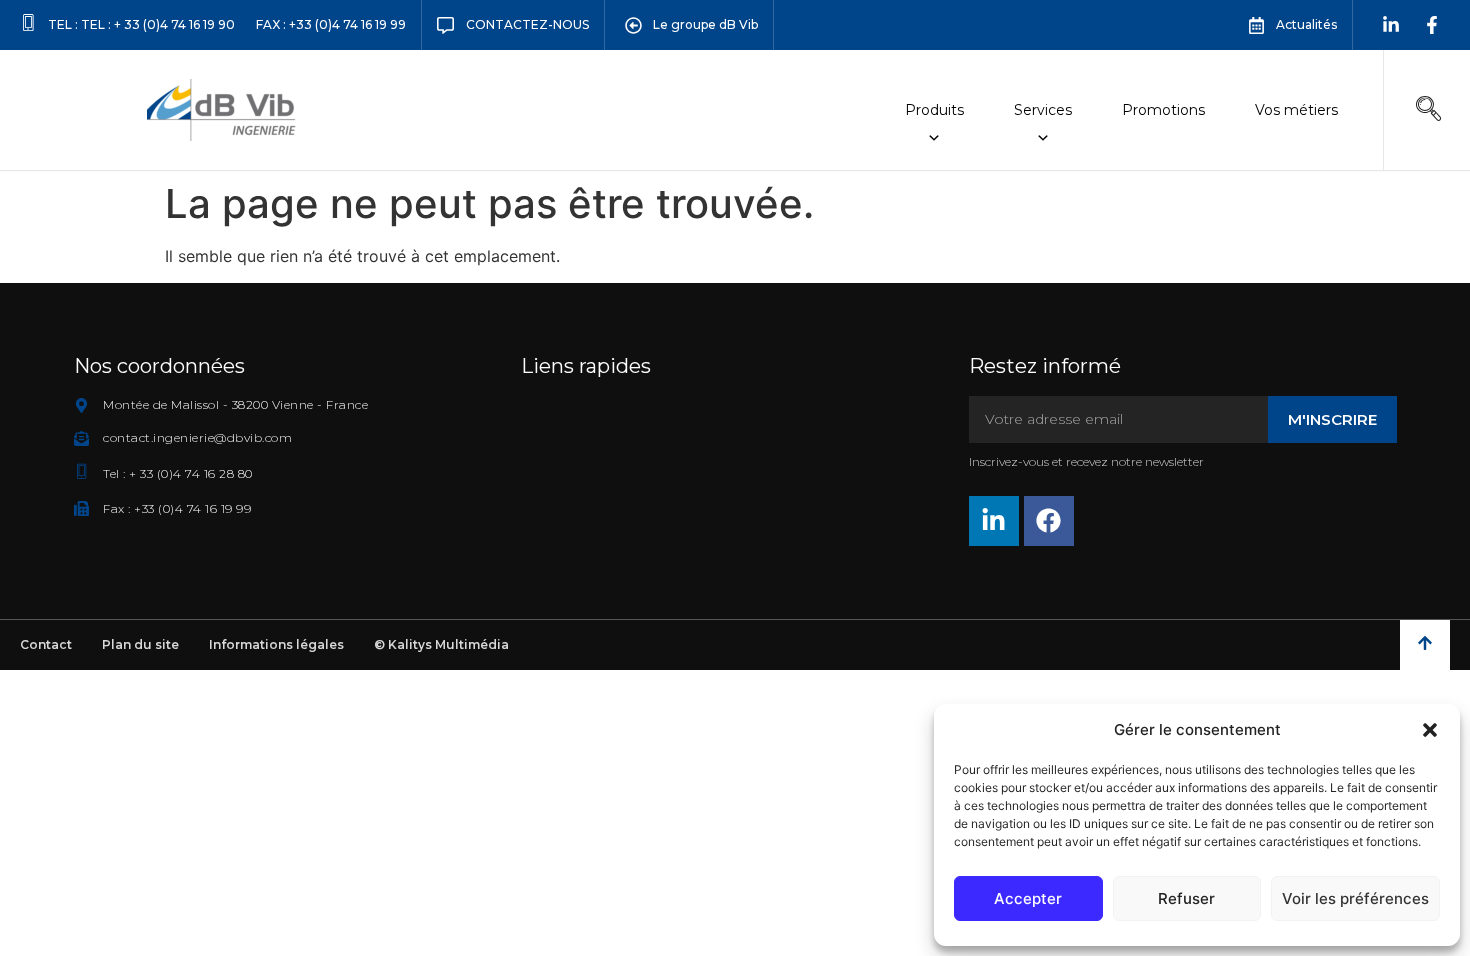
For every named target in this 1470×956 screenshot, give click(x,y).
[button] (1430, 730)
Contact (46, 644)
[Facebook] (1049, 521)
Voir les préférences (1355, 898)
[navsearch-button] (1429, 110)
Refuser (1186, 898)
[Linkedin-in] (1391, 25)
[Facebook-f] (1432, 25)
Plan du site (140, 644)
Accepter (1028, 898)
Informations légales (276, 644)
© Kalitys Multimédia (441, 644)
